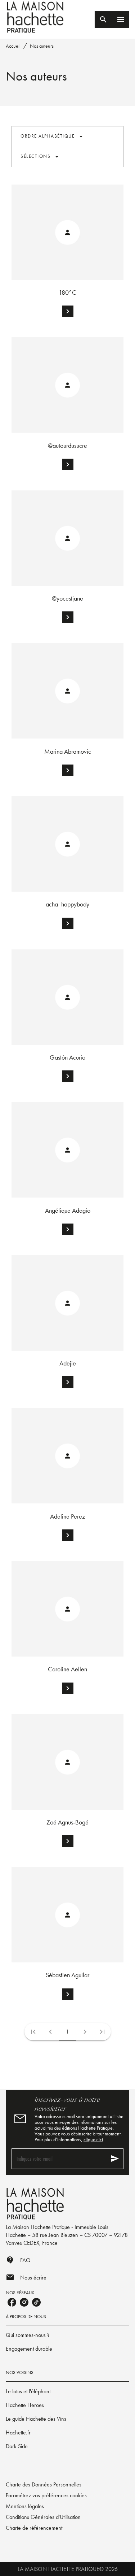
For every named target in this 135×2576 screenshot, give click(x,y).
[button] (52, 137)
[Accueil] (36, 17)
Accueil (13, 46)
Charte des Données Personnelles (44, 2484)
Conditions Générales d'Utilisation (43, 2517)
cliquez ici (93, 2139)
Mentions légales (25, 2506)
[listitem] (12, 2302)
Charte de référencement (34, 2528)
